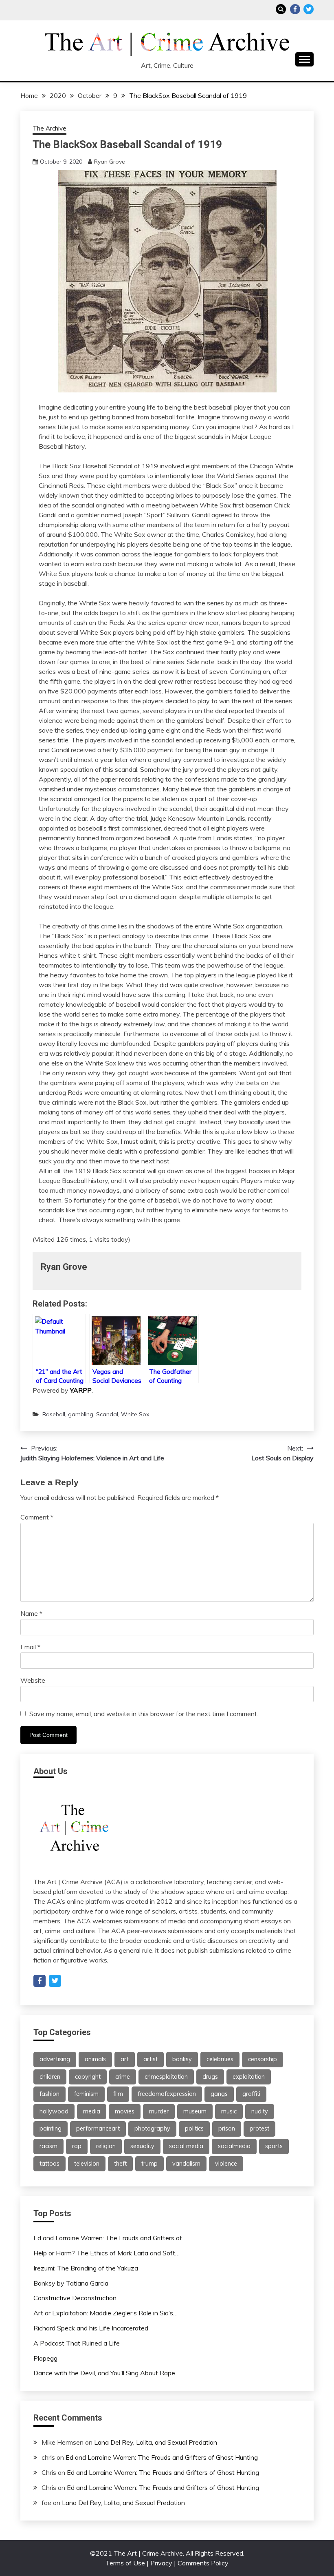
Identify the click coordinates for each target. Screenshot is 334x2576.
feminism (86, 2094)
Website (33, 1680)
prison (227, 2129)
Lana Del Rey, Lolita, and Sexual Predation (156, 2442)
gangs (219, 2094)
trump (149, 2164)
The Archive (49, 128)
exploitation (249, 2077)
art (125, 2059)
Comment (37, 1517)
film (118, 2094)
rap (77, 2146)
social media (186, 2146)
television (87, 2164)
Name (31, 1613)
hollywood (54, 2111)
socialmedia (234, 2146)
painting (51, 2129)
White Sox (135, 1414)
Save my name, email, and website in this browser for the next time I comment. (144, 1714)
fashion (49, 2094)
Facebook (295, 9)
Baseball (54, 1414)
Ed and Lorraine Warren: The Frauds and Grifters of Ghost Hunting (162, 2457)
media (92, 2111)
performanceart (98, 2129)
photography (152, 2129)
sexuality (142, 2146)
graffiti (251, 2094)
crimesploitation (166, 2077)
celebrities (220, 2059)
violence (226, 2164)
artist (151, 2059)
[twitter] (55, 1981)
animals (95, 2059)
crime (123, 2077)
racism (48, 2146)
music (229, 2111)
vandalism (186, 2164)
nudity (260, 2111)
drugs (210, 2077)
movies (125, 2111)
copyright (88, 2077)
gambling (81, 1414)
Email (30, 1647)
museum (195, 2111)
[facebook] (40, 1981)
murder (159, 2111)
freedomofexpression (167, 2094)
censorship (263, 2059)
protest (259, 2129)
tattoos (49, 2164)
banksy (182, 2059)
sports (274, 2146)
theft (120, 2164)
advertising (55, 2059)
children (50, 2077)
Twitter (309, 9)
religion (106, 2146)
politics (194, 2129)
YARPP (81, 1390)
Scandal (107, 1414)
